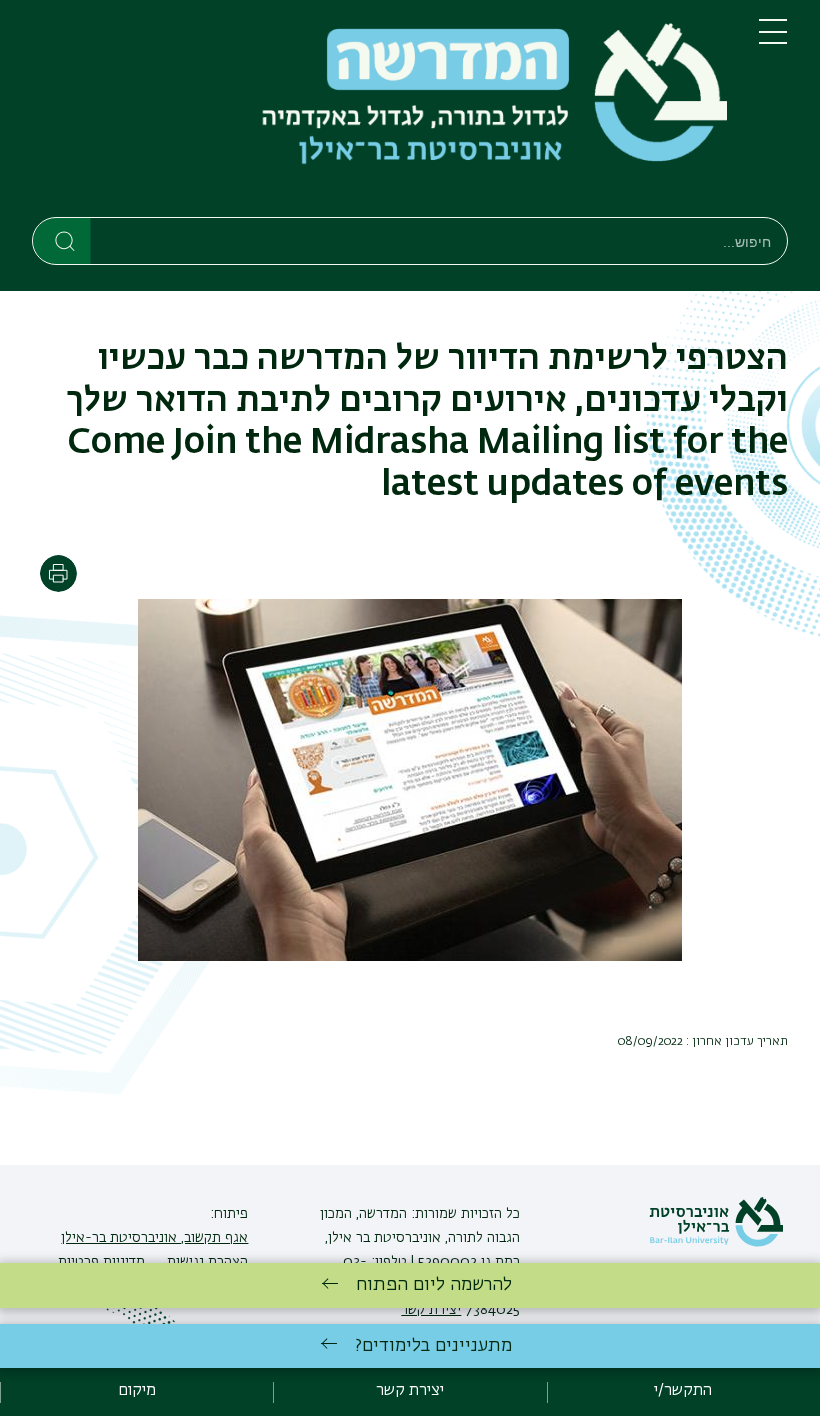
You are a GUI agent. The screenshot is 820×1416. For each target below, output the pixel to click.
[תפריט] (773, 40)
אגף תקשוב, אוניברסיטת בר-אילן (154, 1238)
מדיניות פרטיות (101, 1262)
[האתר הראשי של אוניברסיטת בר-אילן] (716, 1243)
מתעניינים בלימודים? (433, 1346)
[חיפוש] (62, 240)
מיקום (137, 1391)
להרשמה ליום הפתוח (434, 1285)
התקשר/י (683, 1391)
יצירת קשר (410, 1391)
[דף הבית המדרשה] (379, 112)
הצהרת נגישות (205, 1262)
